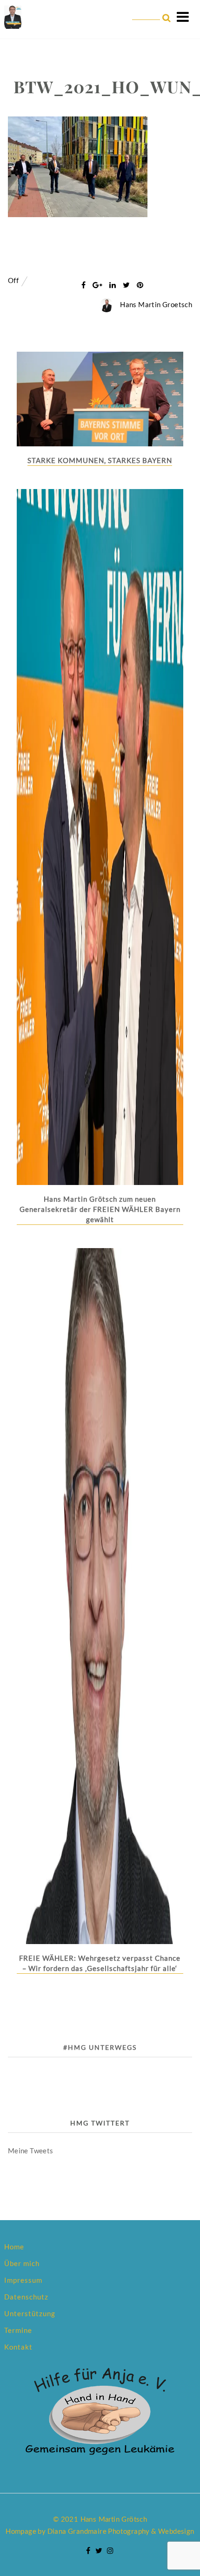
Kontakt (18, 2347)
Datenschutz (26, 2297)
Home (14, 2247)
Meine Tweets (31, 2151)
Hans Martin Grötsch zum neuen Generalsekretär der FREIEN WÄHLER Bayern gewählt (100, 1209)
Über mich (22, 2263)
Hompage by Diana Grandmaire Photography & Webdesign (100, 2531)
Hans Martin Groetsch (156, 304)
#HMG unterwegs (100, 2047)
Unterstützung (30, 2313)
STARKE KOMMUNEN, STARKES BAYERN (100, 460)
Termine (18, 2330)
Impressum (23, 2280)
